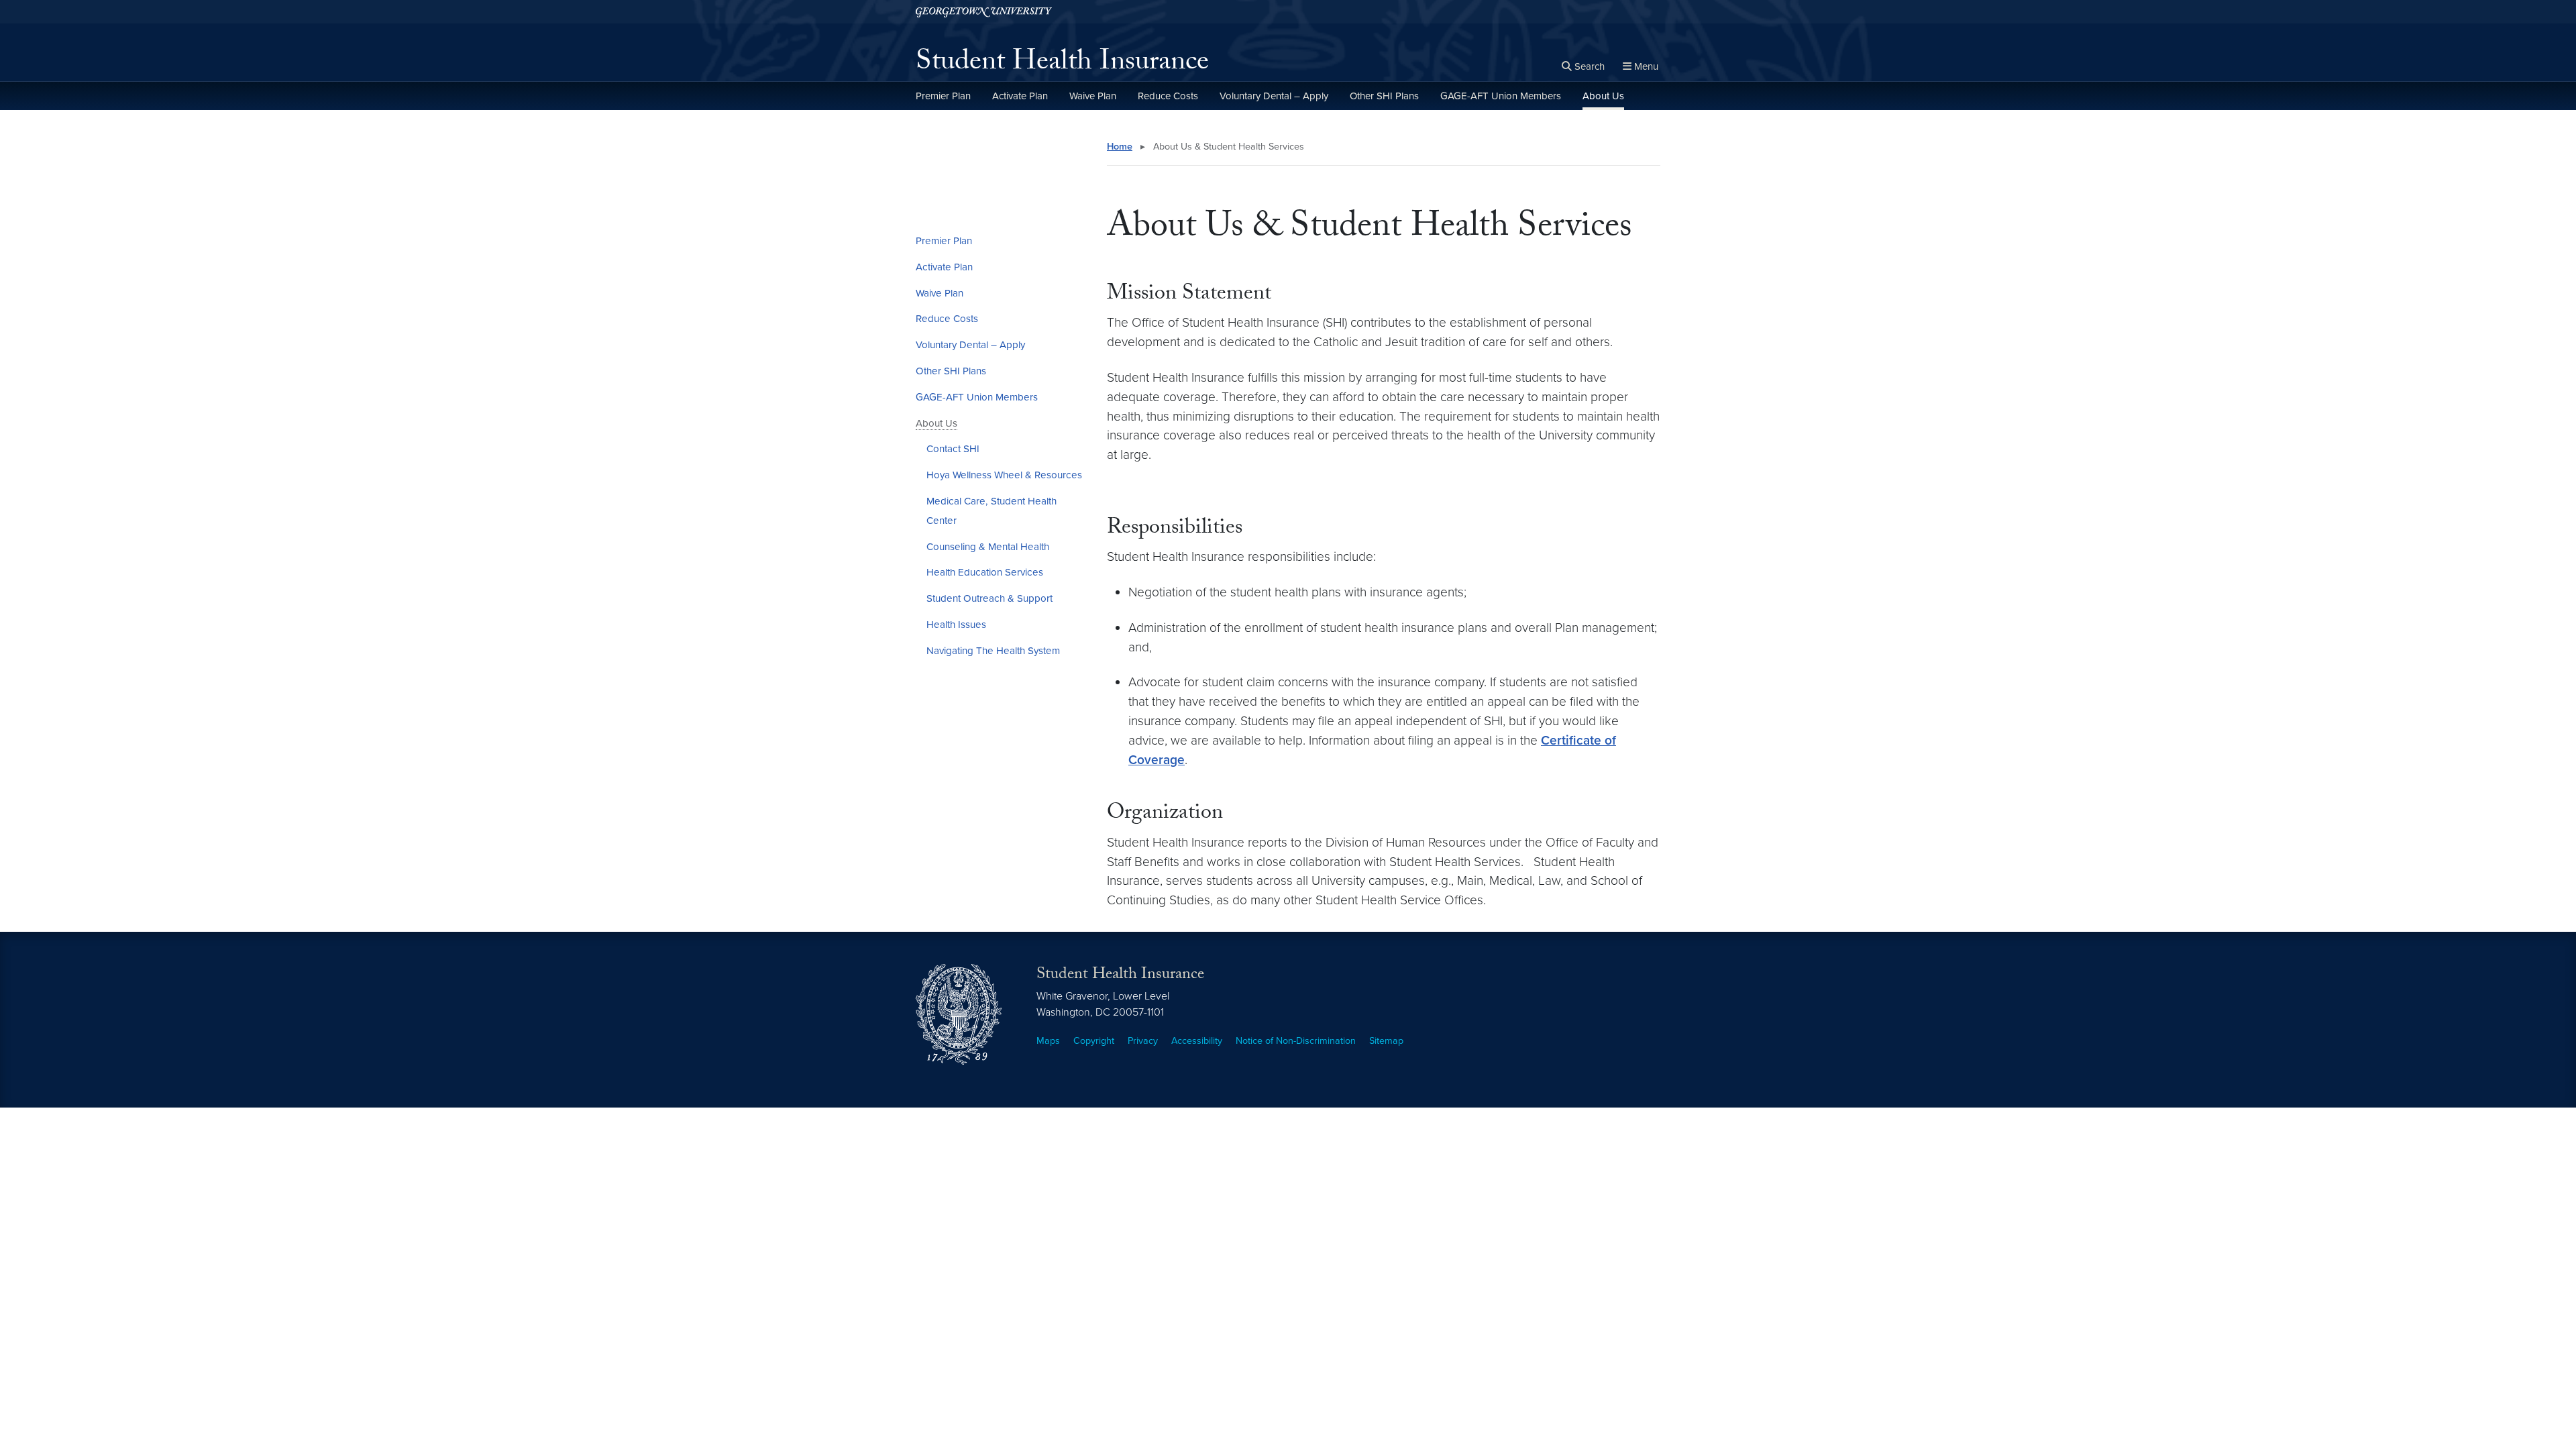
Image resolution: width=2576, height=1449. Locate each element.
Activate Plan (1020, 96)
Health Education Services (985, 572)
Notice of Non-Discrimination (1296, 1041)
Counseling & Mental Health (988, 547)
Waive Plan (1093, 96)
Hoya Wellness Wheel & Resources (1004, 475)
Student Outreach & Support (989, 598)
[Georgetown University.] (984, 12)
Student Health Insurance (1062, 64)
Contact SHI (953, 449)
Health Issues (956, 625)
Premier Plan (943, 96)
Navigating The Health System (993, 651)
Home (1120, 147)
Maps (1048, 1041)
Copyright (1094, 1041)
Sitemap (1386, 1041)
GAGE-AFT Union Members (1501, 96)
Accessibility (1197, 1041)
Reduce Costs (1168, 96)
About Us (1603, 96)
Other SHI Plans (1384, 96)
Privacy (1143, 1041)
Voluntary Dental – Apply (1274, 96)
